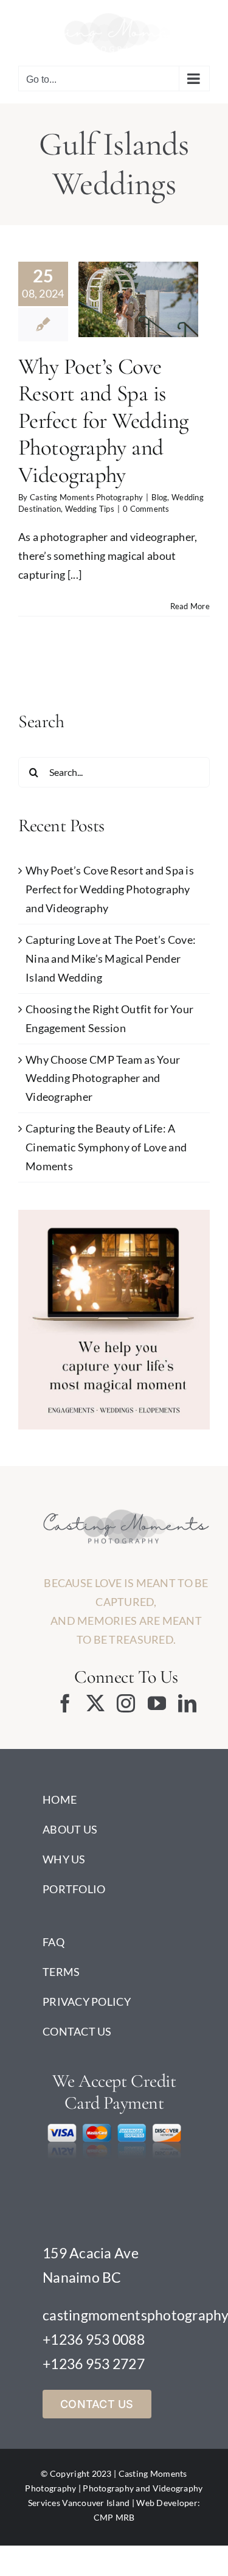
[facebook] (65, 1700)
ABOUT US (70, 1826)
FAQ (54, 1938)
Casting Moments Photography (86, 494)
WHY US (64, 1855)
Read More (190, 602)
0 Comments (146, 506)
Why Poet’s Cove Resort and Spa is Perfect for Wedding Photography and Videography (103, 418)
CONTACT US (77, 2028)
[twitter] (95, 1700)
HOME (60, 1796)
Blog (120, 281)
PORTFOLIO (74, 1885)
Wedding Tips (161, 295)
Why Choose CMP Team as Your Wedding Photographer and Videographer (103, 1075)
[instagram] (126, 1700)
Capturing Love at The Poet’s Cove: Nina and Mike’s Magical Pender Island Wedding (111, 955)
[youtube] (157, 1700)
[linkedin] (187, 1700)
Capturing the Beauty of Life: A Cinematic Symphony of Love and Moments (106, 1144)
